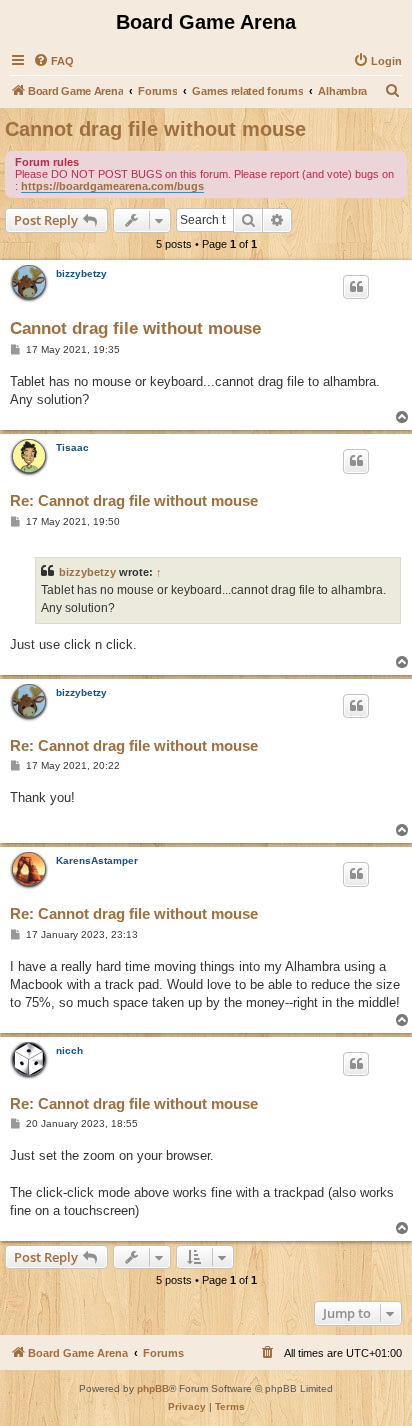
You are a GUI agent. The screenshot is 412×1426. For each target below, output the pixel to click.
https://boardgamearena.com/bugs (112, 186)
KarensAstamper (97, 860)
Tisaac (72, 447)
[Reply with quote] (356, 287)
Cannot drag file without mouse (155, 129)
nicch (69, 1050)
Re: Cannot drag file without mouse (134, 500)
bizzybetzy (81, 273)
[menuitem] (53, 61)
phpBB (153, 1388)
